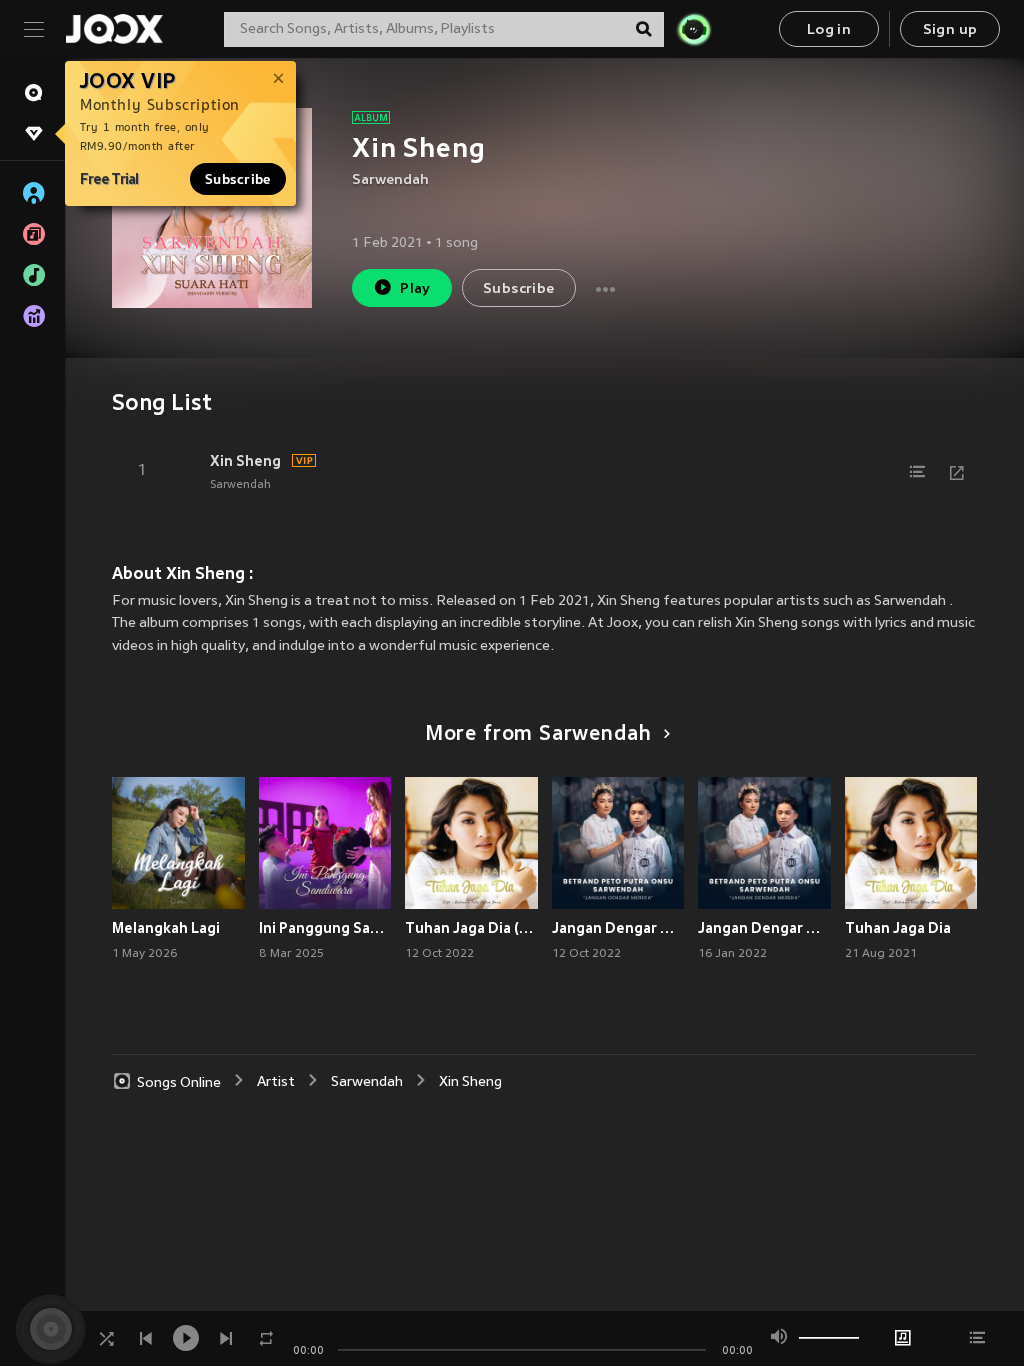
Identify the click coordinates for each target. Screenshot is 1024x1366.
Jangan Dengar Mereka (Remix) (618, 928)
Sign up (950, 30)
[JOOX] (114, 29)
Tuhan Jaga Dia (898, 928)
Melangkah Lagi (166, 928)
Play (415, 289)
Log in (829, 30)
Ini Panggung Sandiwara (325, 928)
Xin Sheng (245, 461)
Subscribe (238, 179)
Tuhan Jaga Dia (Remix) (471, 928)
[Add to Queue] (917, 472)
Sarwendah (390, 180)
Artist (276, 1082)
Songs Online (179, 1082)
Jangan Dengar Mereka (764, 928)
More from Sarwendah (538, 735)
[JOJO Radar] (694, 29)
